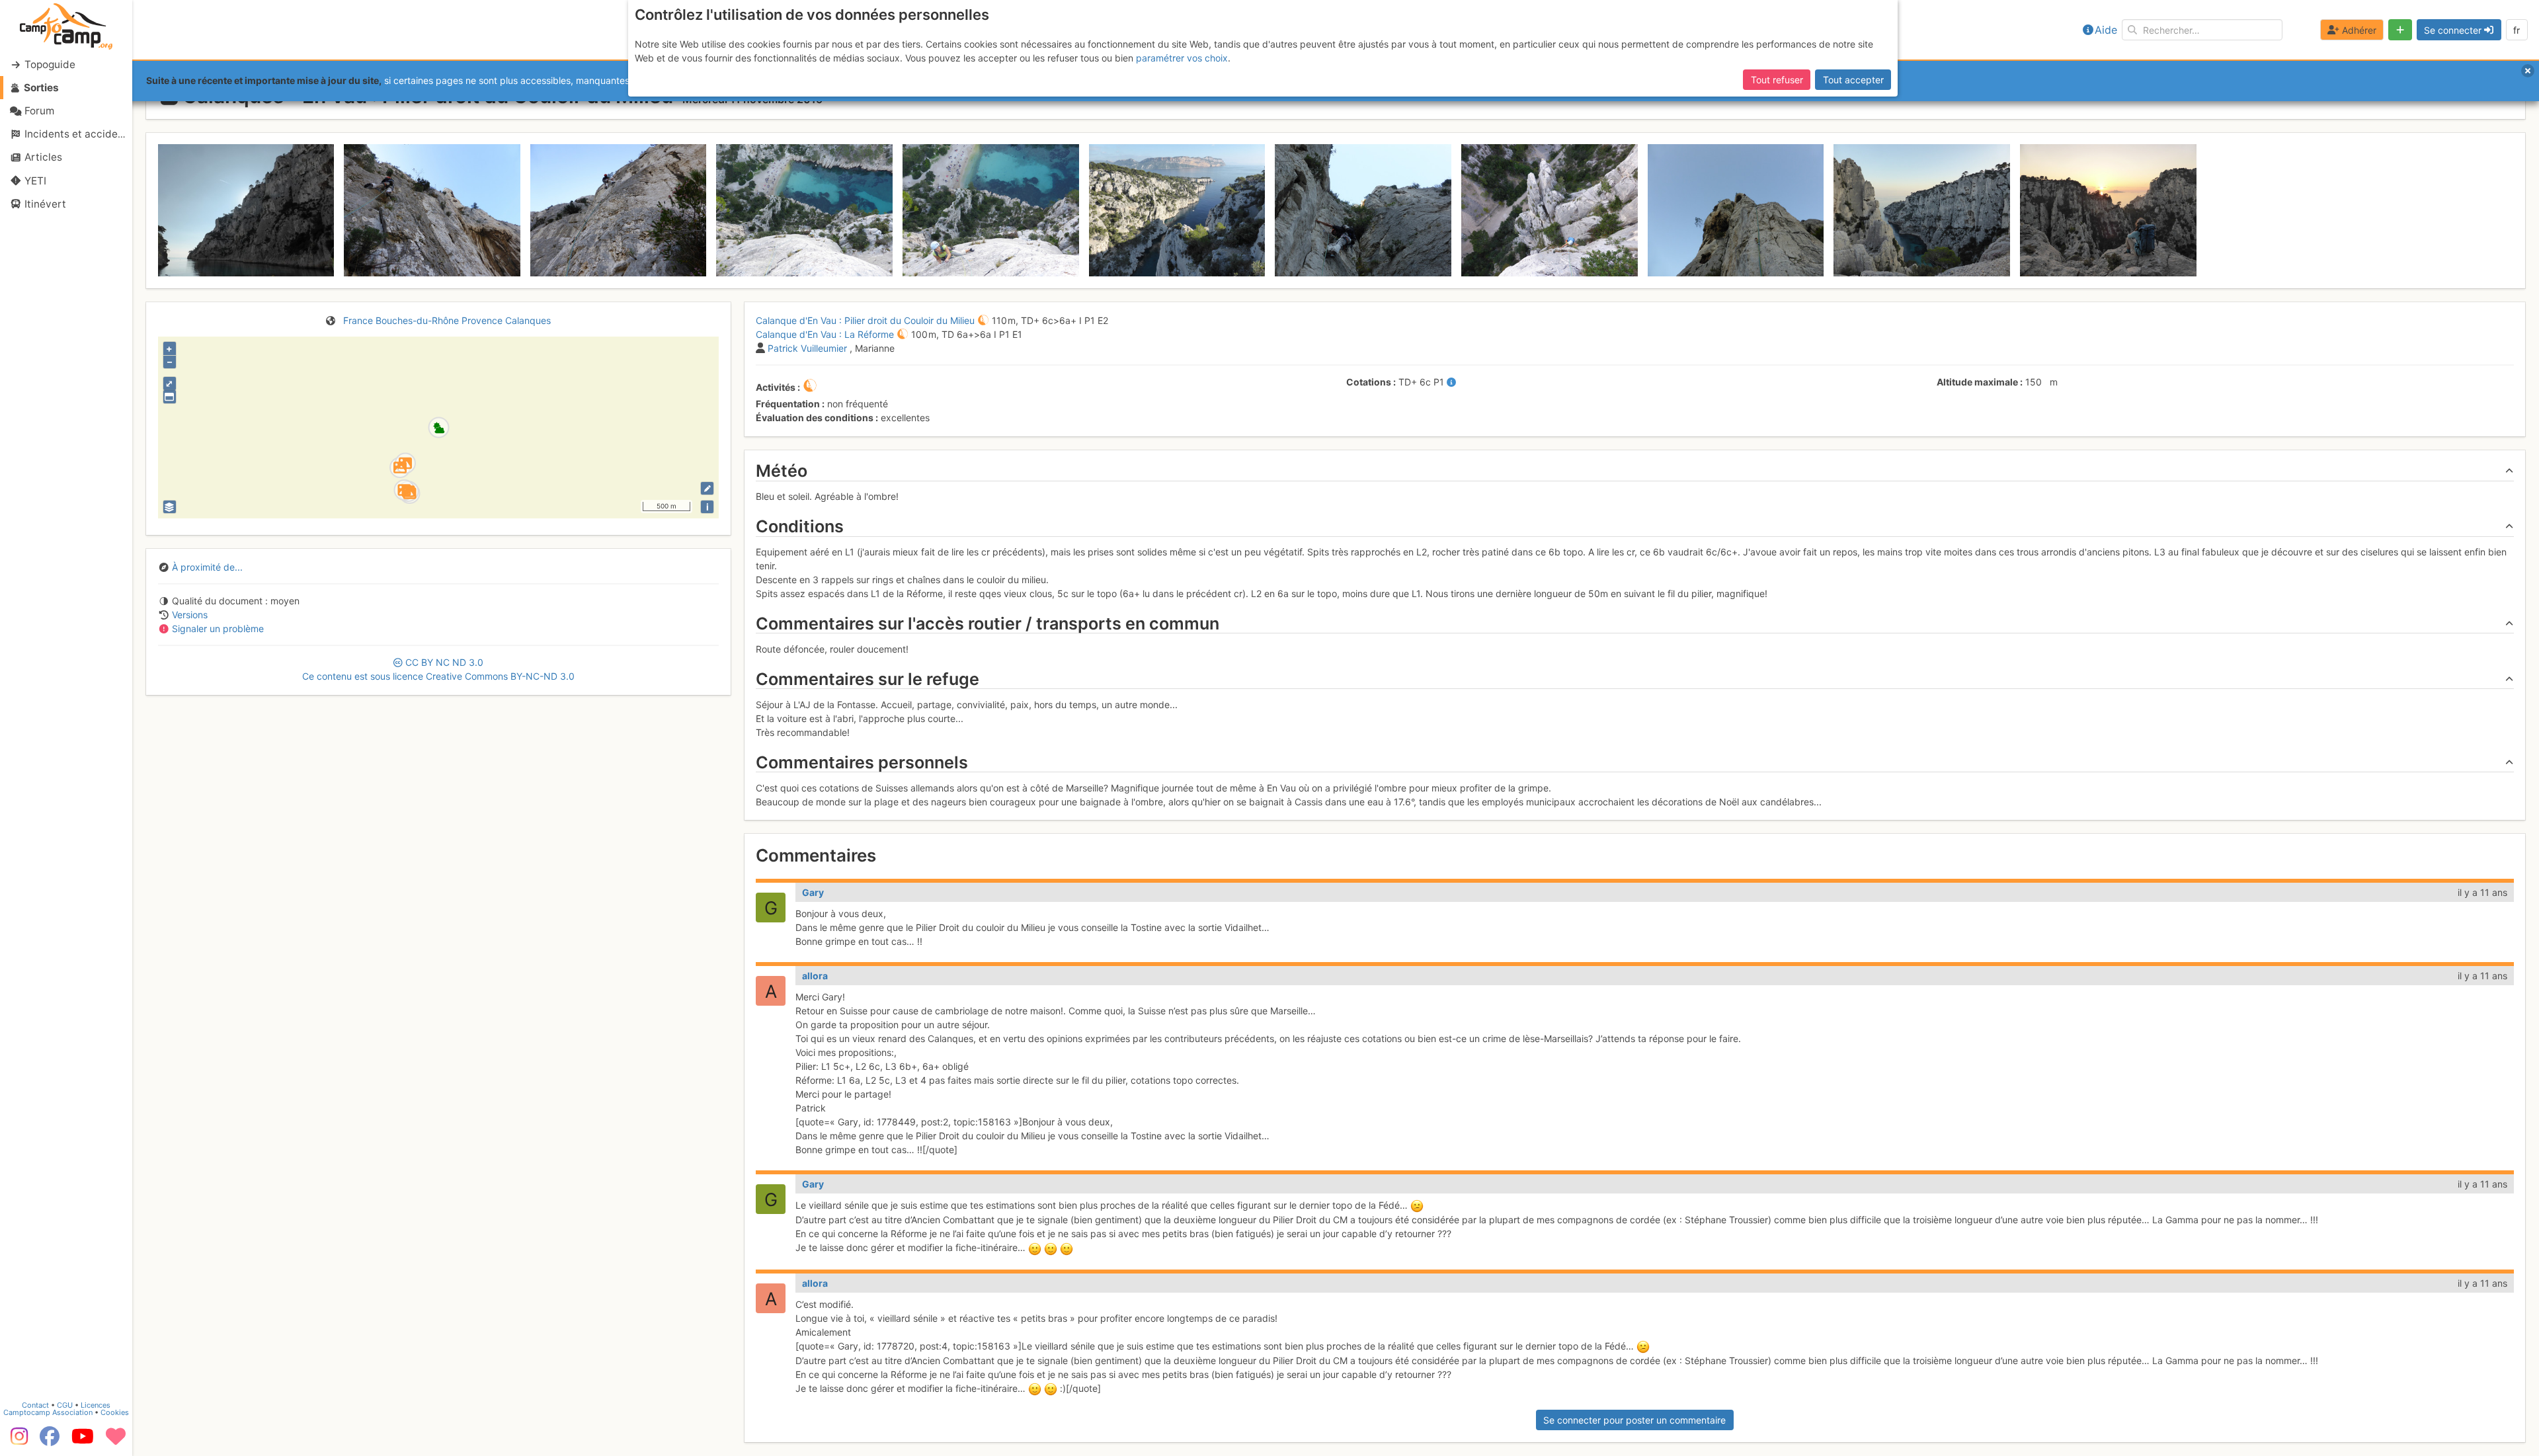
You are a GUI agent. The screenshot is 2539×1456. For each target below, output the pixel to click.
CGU (65, 1405)
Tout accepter (1853, 80)
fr (2517, 30)
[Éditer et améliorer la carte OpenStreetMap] (707, 488)
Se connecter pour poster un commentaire (1634, 1420)
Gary (813, 892)
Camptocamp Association (48, 1412)
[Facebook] (50, 1441)
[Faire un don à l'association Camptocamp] (116, 1441)
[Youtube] (83, 1441)
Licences (96, 1405)
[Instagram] (17, 1441)
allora (815, 976)
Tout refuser (1777, 80)
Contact (35, 1405)
